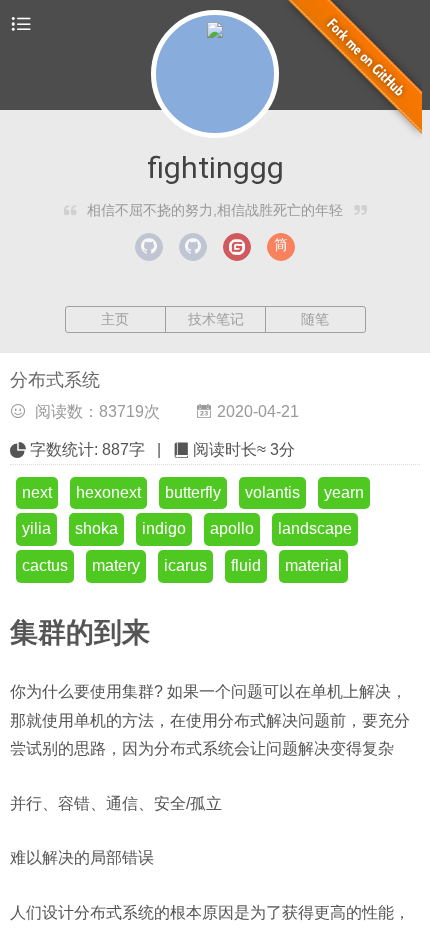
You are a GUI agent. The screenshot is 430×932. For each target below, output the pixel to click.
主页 (115, 319)
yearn (344, 492)
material (313, 565)
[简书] (281, 247)
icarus (185, 565)
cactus (45, 565)
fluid (246, 565)
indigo (164, 528)
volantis (272, 492)
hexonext (108, 492)
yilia (36, 528)
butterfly (193, 492)
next (37, 492)
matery (116, 565)
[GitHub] (149, 247)
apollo (232, 528)
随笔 (315, 319)
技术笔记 (216, 319)
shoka (96, 528)
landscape (315, 528)
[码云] (237, 247)
